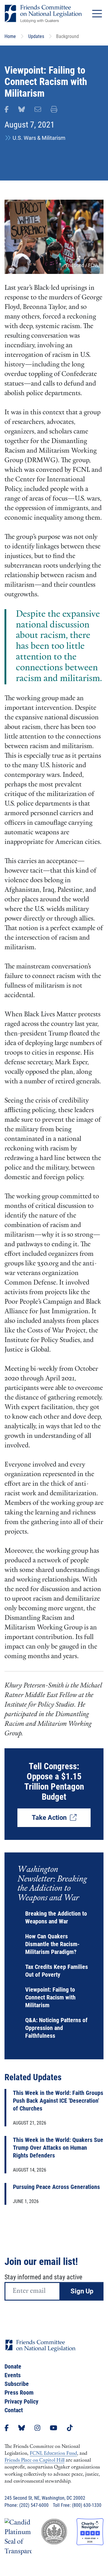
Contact (14, 2410)
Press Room (19, 2392)
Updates (36, 36)
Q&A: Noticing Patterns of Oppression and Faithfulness (56, 2028)
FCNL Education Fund (53, 2454)
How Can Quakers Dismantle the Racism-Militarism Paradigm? (52, 1944)
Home (10, 36)
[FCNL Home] (40, 2350)
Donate (13, 2366)
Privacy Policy (21, 2401)
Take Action (51, 1818)
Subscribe (17, 2384)
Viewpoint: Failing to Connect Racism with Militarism (50, 1997)
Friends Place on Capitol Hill (34, 2460)
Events (13, 2375)
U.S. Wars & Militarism (39, 138)
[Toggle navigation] (97, 14)
